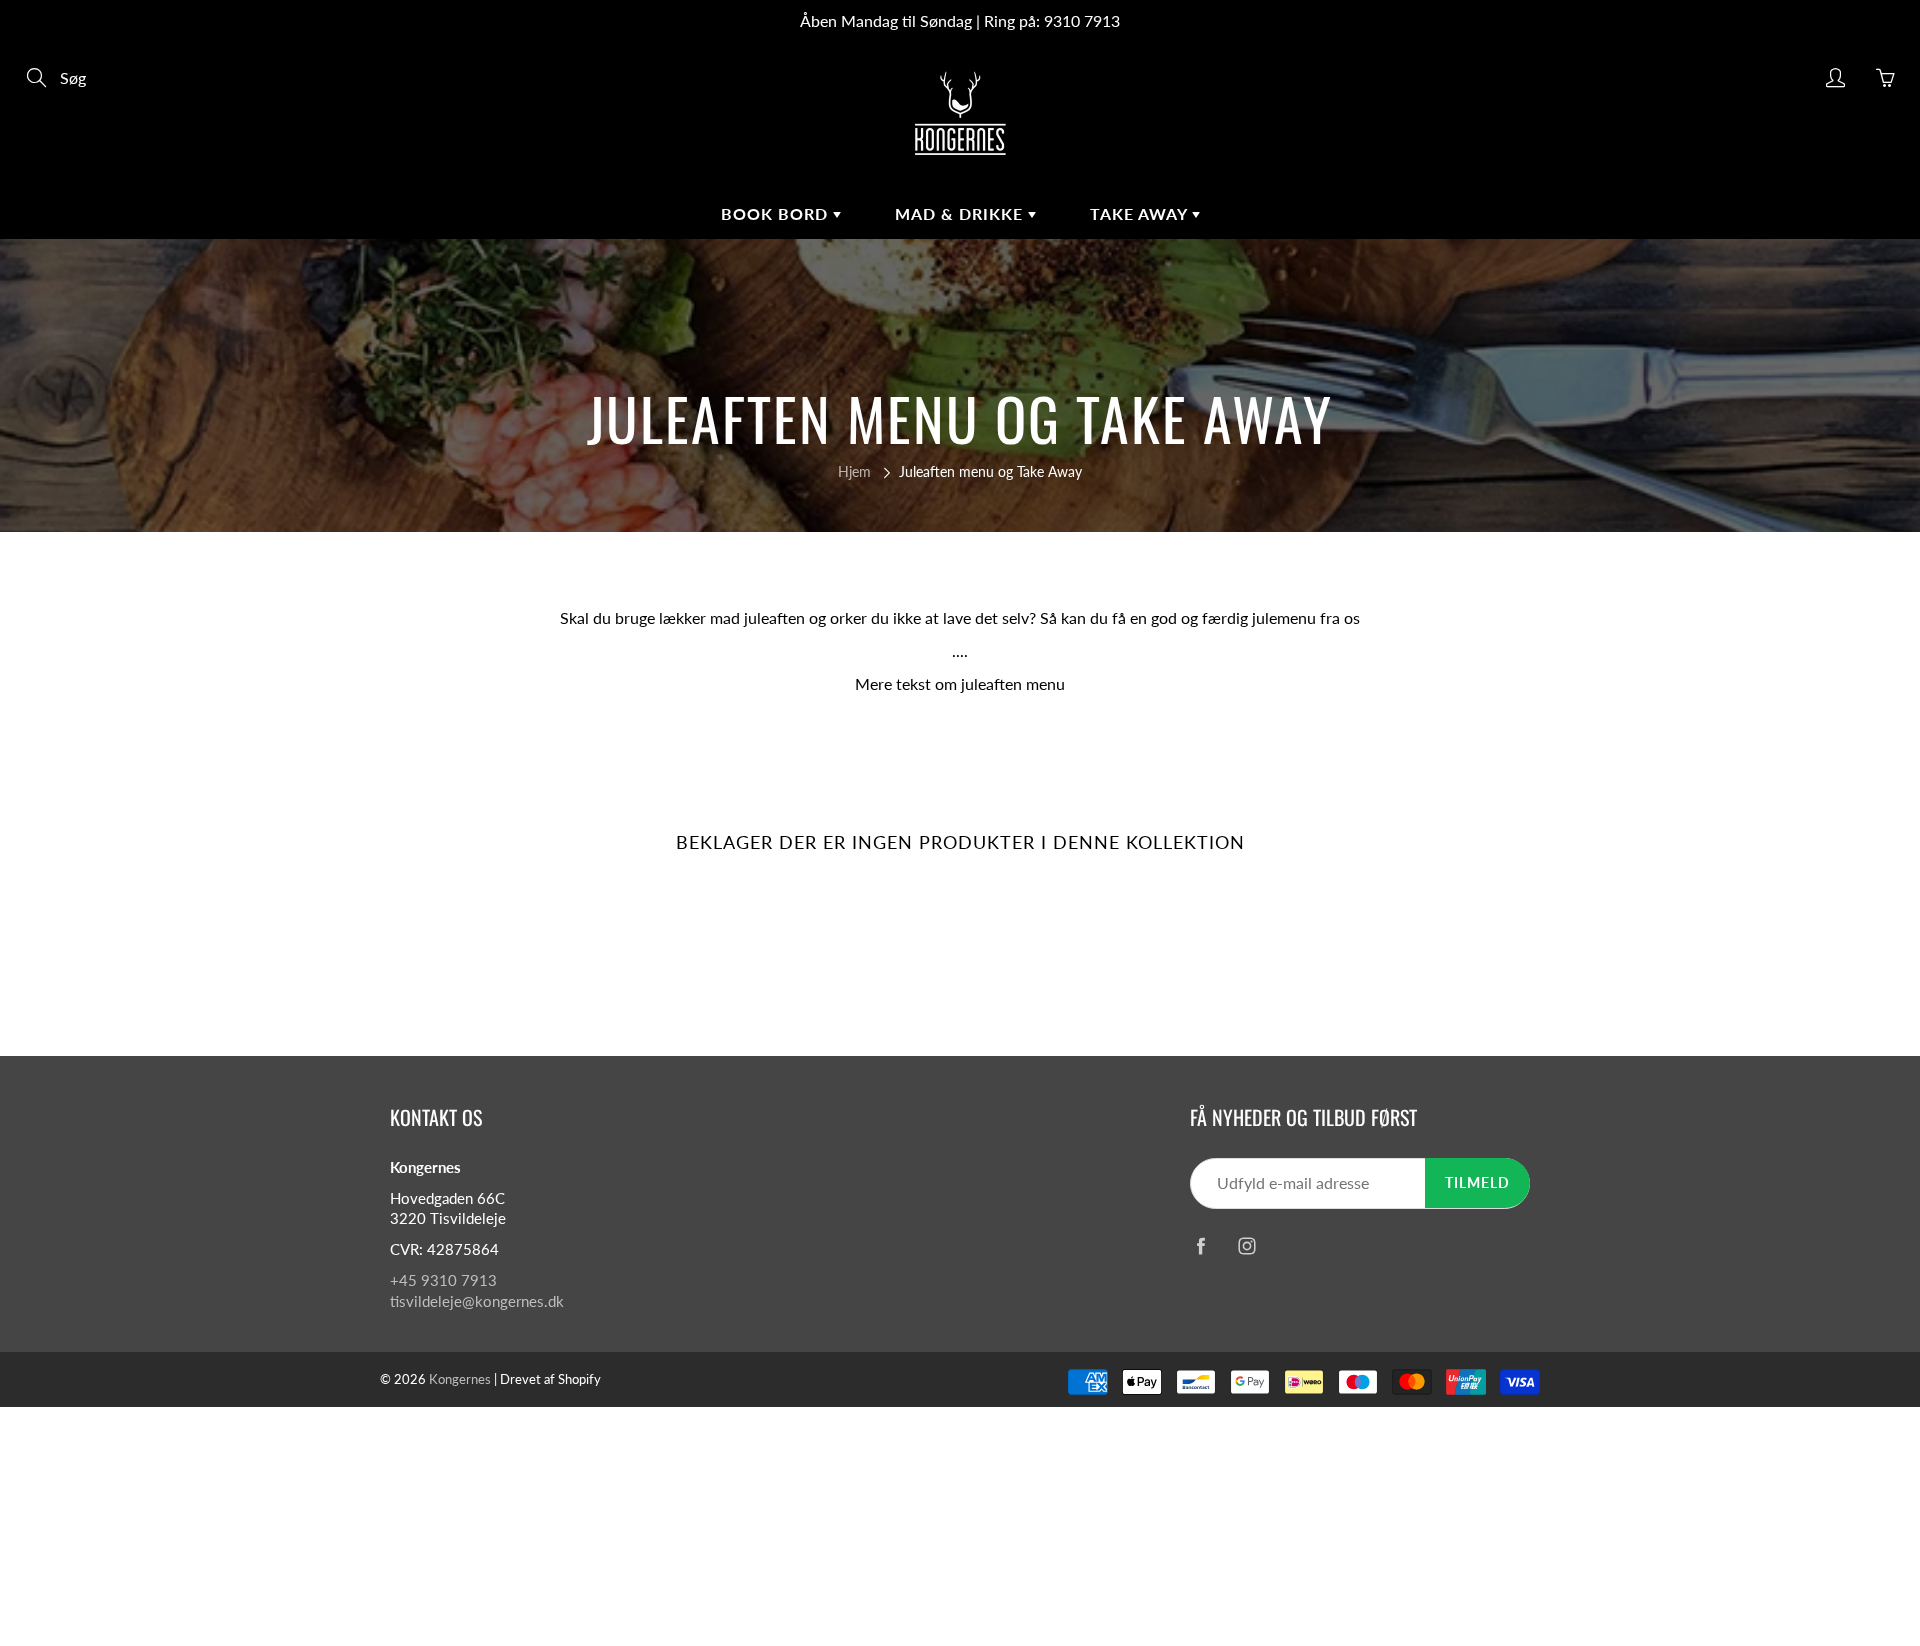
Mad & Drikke (961, 213)
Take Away (1141, 213)
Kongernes (460, 1379)
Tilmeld (1477, 1182)
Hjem (854, 471)
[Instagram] (1246, 1246)
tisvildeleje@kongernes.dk (477, 1301)
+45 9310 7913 (443, 1280)
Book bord (777, 213)
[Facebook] (1200, 1246)
